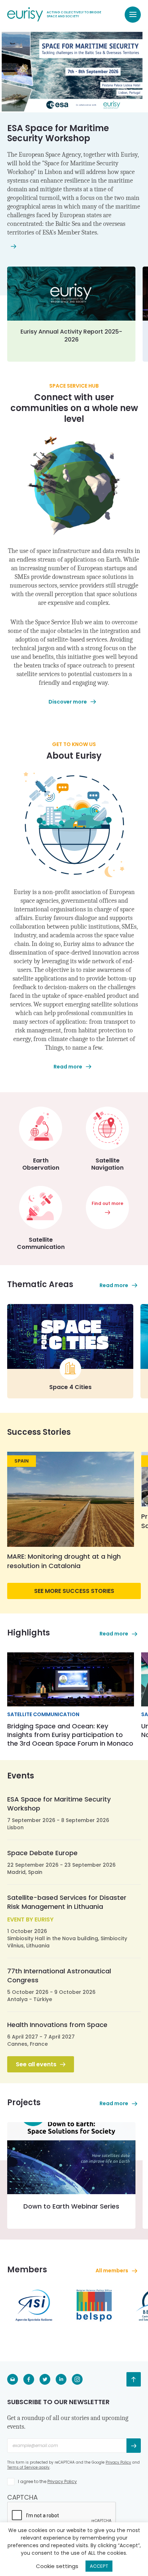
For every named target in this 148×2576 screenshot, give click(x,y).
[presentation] (62, 2516)
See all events (36, 2064)
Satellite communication (43, 1714)
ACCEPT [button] (99, 2566)
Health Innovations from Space (57, 2025)
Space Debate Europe (42, 1853)
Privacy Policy (118, 2462)
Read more (68, 1067)
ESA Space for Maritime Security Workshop (58, 133)
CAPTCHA (22, 2497)
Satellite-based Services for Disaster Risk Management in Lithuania (67, 1902)
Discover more (68, 702)
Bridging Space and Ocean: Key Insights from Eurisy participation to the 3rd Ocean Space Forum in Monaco (70, 1735)
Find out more (107, 1203)
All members (112, 2271)
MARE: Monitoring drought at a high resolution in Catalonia (64, 1561)
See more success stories (74, 1591)
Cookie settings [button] (57, 2566)
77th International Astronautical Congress (59, 1975)
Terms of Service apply (28, 2467)
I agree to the (47, 2481)
